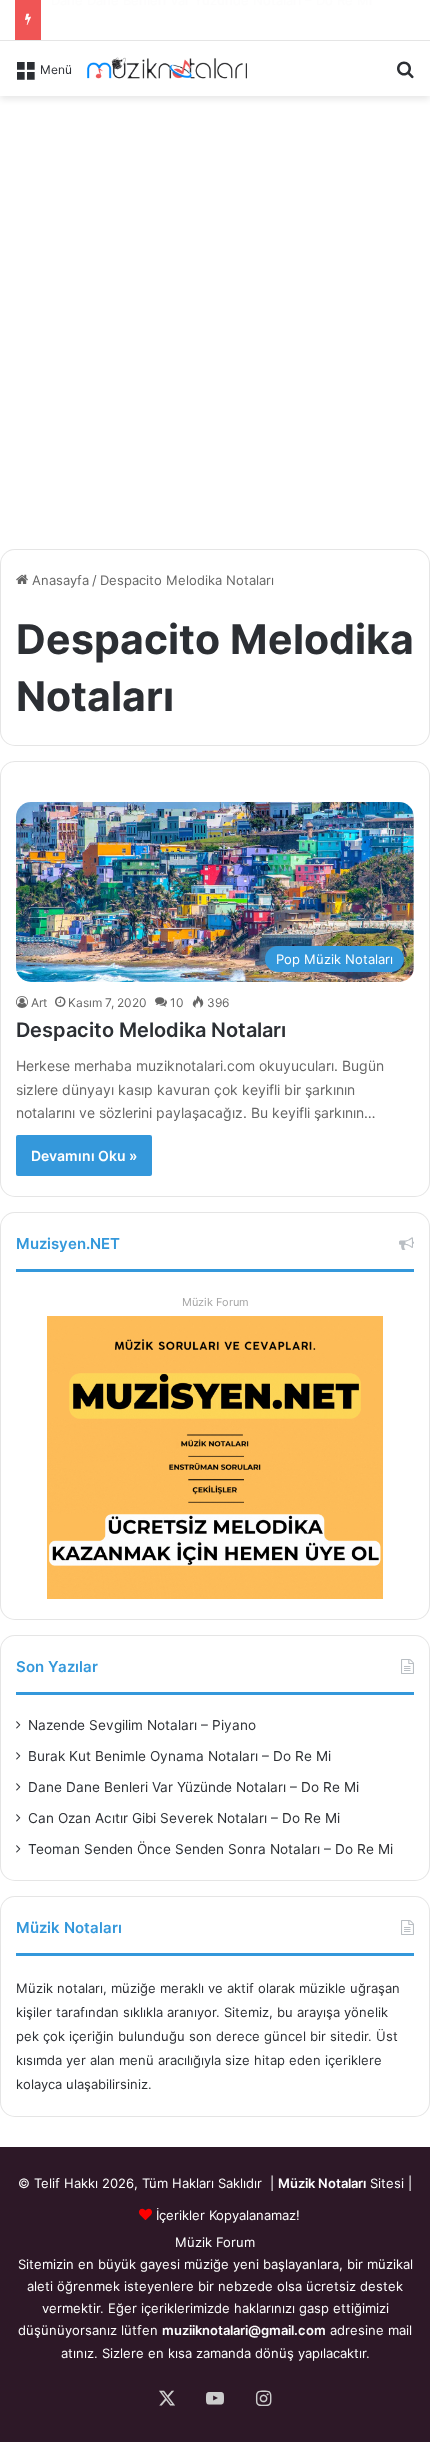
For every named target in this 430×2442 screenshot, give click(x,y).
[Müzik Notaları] (167, 68)
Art (39, 1002)
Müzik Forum (215, 1302)
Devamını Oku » (84, 1155)
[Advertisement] (215, 319)
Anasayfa (58, 580)
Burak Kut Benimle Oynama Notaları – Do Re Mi (179, 1756)
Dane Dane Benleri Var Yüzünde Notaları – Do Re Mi (193, 1787)
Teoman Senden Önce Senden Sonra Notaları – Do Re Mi (210, 1849)
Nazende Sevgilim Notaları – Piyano (142, 1725)
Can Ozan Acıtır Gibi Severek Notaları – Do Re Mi (202, 25)
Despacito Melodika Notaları (151, 1030)
